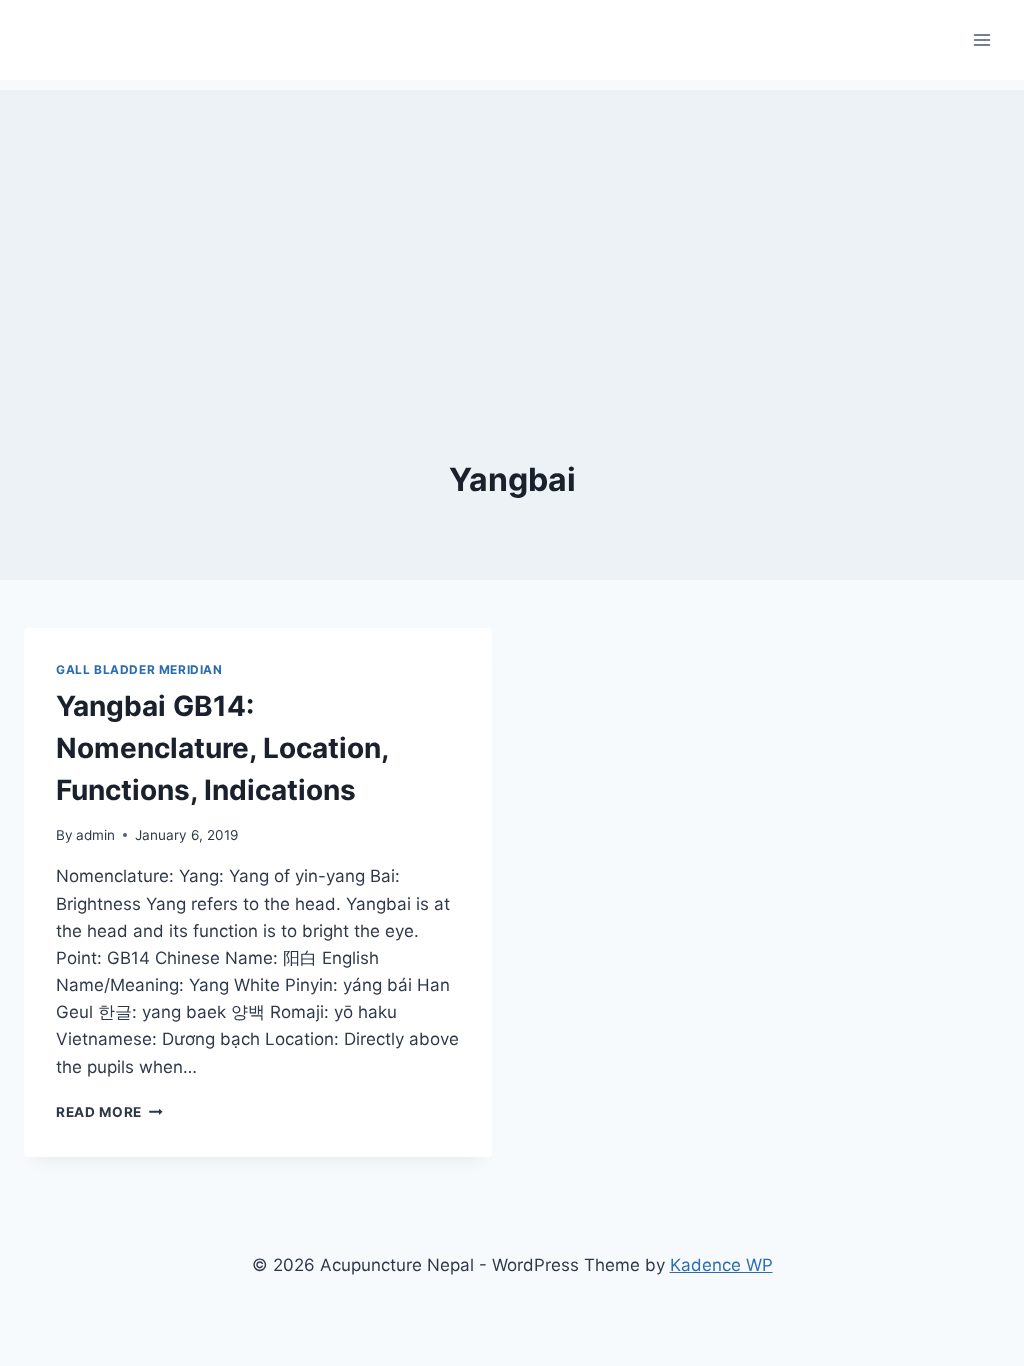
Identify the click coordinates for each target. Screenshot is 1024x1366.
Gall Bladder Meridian (139, 669)
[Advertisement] (512, 230)
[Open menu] (981, 39)
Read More (109, 1112)
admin (95, 835)
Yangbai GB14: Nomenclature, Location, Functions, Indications (222, 748)
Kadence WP (721, 1265)
